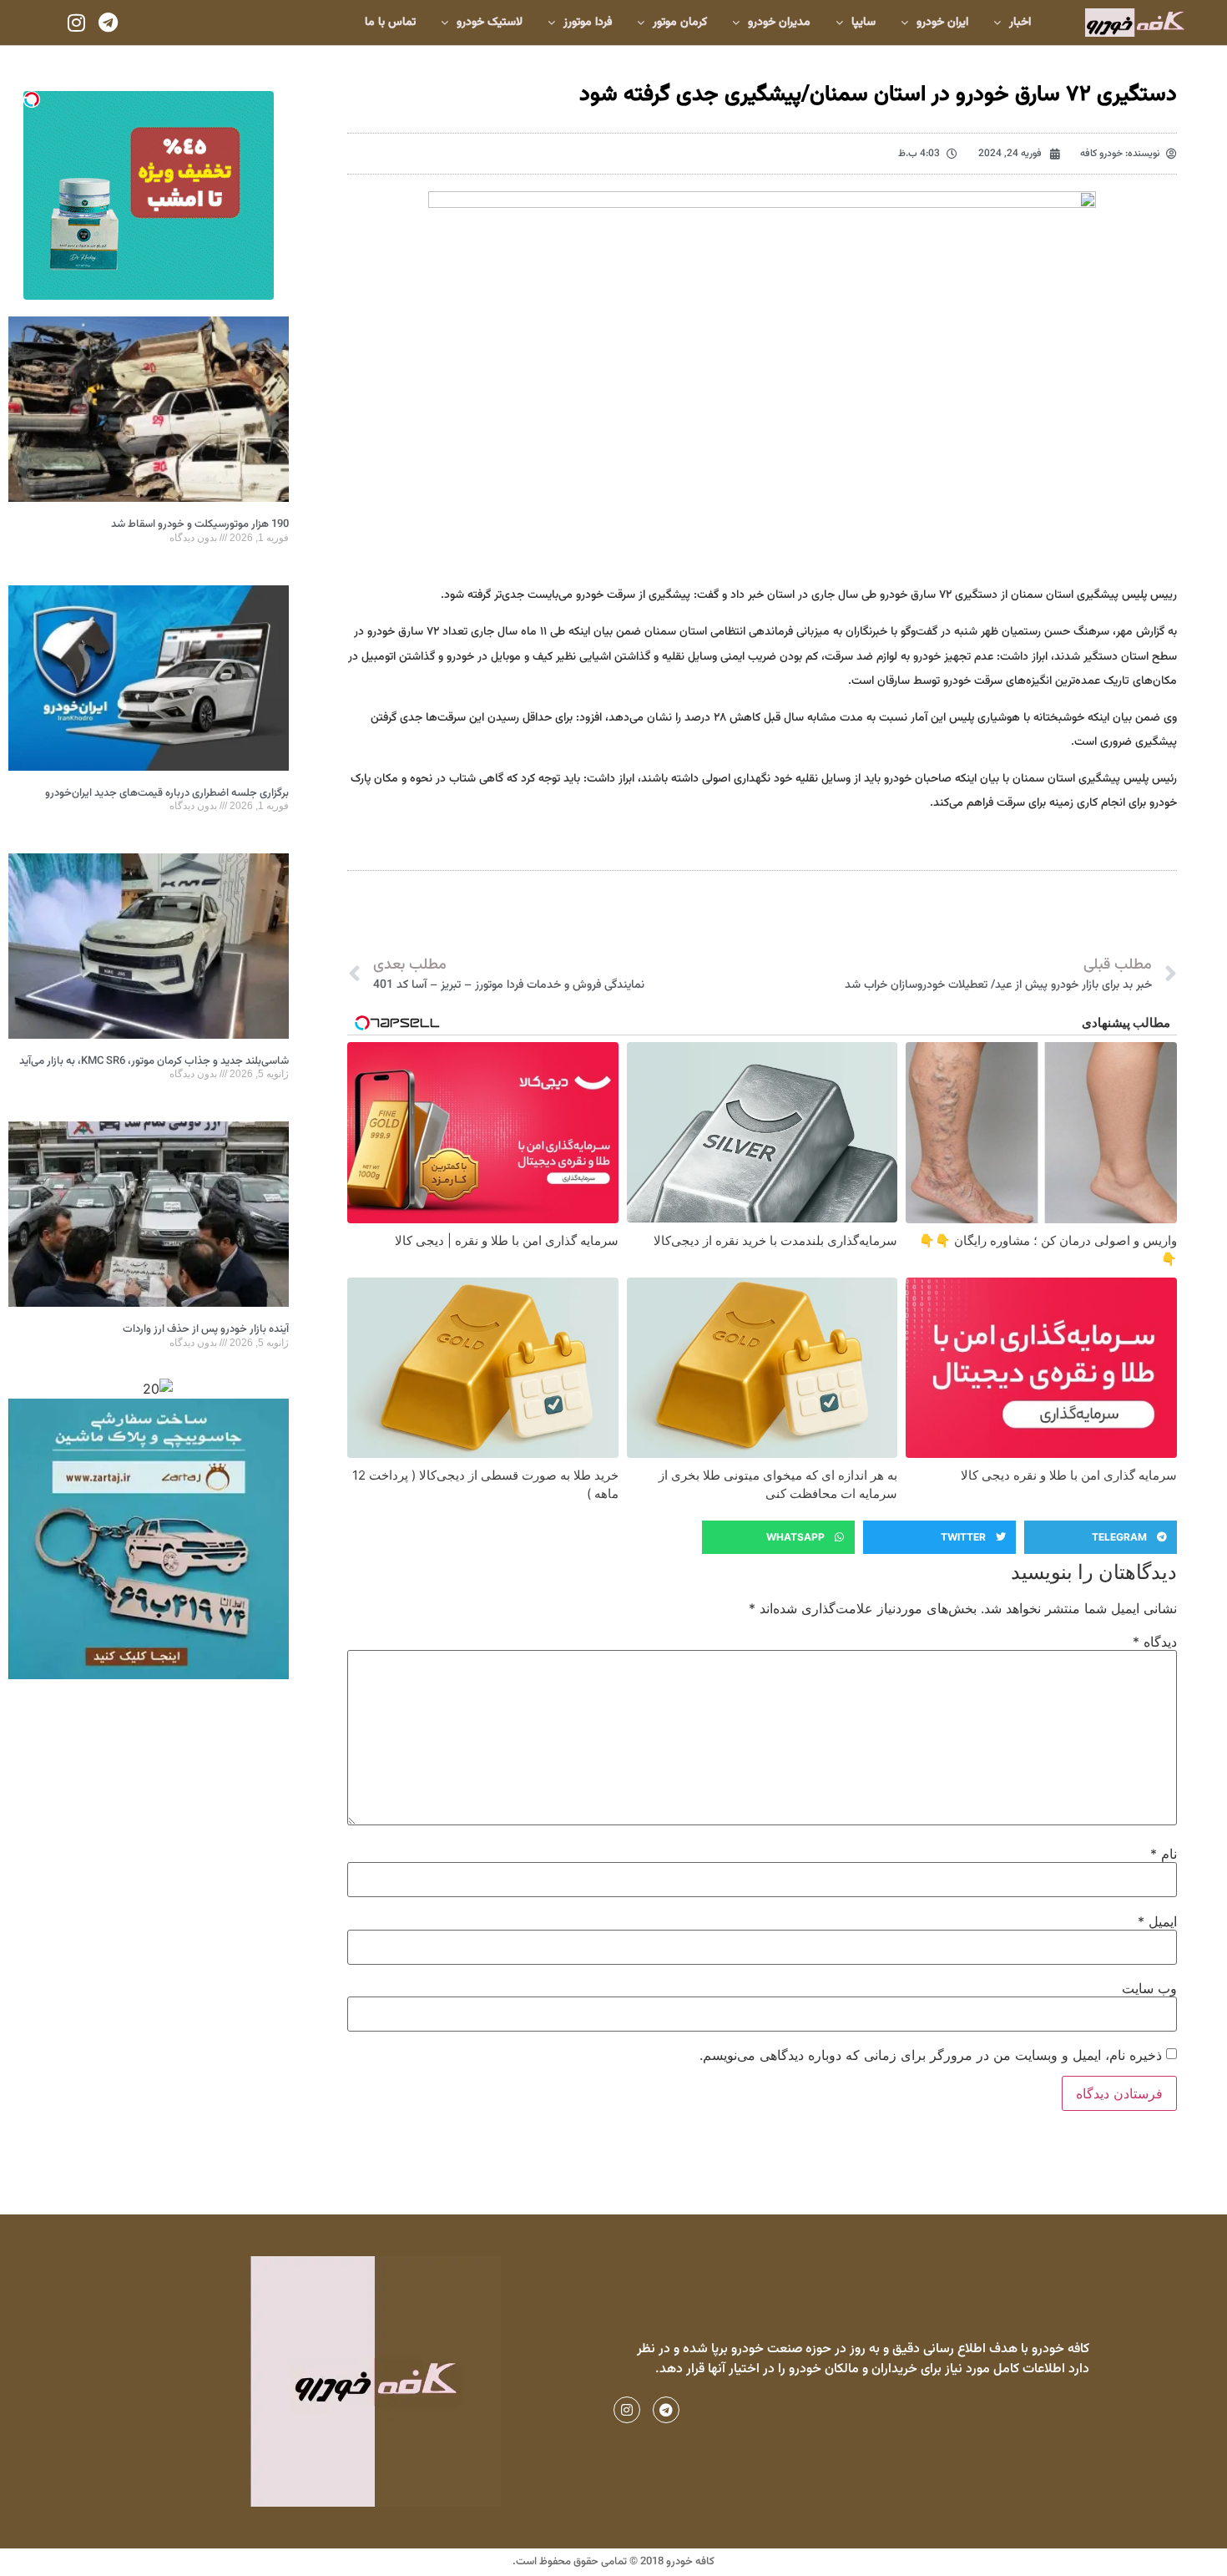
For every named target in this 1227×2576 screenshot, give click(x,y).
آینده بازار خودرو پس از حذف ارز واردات (206, 1329)
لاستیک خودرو (490, 23)
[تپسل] (32, 99)
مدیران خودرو (779, 23)
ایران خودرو (942, 23)
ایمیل (1157, 1921)
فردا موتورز (588, 23)
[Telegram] (108, 23)
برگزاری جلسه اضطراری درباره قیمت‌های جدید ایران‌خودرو (167, 793)
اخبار (1020, 23)
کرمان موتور (680, 23)
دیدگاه (1155, 1642)
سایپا (863, 23)
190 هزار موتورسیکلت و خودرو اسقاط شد (200, 524)
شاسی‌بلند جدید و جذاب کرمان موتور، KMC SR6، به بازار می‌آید (154, 1061)
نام (1164, 1854)
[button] (1101, 1537)
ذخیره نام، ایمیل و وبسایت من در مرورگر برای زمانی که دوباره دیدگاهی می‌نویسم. (931, 2055)
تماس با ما (390, 23)
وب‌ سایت (1149, 1988)
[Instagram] (76, 23)
